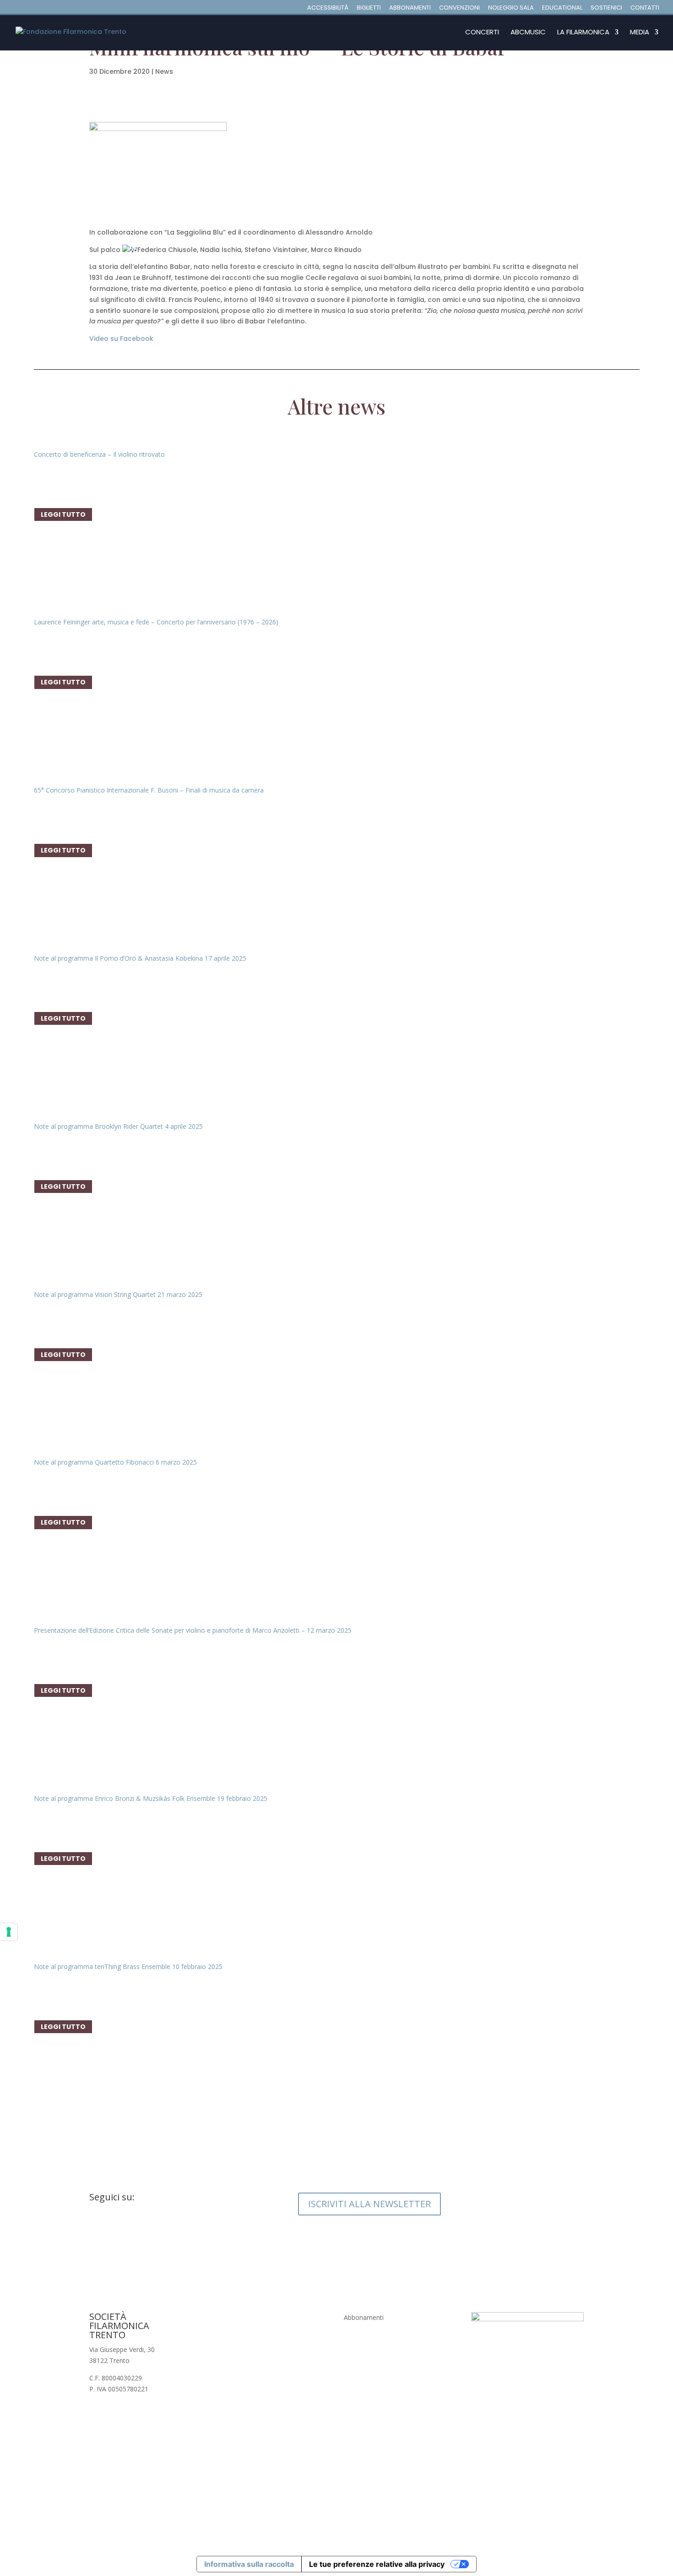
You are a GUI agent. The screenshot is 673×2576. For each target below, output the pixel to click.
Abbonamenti (410, 8)
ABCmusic (528, 33)
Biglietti (369, 8)
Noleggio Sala (511, 8)
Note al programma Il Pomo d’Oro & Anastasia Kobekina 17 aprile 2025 (140, 958)
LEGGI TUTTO (63, 514)
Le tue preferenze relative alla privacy (377, 2564)
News (164, 71)
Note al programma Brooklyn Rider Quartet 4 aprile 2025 (118, 1126)
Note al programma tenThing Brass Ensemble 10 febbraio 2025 (128, 1966)
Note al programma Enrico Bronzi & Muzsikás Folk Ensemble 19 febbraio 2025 (151, 1798)
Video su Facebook (121, 339)
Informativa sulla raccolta (249, 2564)
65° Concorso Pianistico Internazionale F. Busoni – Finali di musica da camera (149, 790)
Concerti (482, 33)
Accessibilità (328, 8)
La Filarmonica (583, 33)
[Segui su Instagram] (115, 2227)
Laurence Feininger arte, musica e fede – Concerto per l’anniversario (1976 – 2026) (156, 622)
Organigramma (366, 2352)
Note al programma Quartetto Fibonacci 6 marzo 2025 (115, 1462)
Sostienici (606, 8)
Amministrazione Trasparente (388, 2370)
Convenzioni (459, 8)
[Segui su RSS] (152, 2227)
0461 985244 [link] (236, 2328)
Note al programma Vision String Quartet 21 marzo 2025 (118, 1294)
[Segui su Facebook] (97, 2227)
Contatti (645, 8)
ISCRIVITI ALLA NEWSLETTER (369, 2204)
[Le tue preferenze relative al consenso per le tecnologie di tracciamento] (9, 1932)
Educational (562, 8)
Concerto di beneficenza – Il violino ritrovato (99, 454)
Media (640, 33)
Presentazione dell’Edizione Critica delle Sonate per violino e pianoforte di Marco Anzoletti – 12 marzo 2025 (193, 1630)
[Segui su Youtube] (133, 2227)
